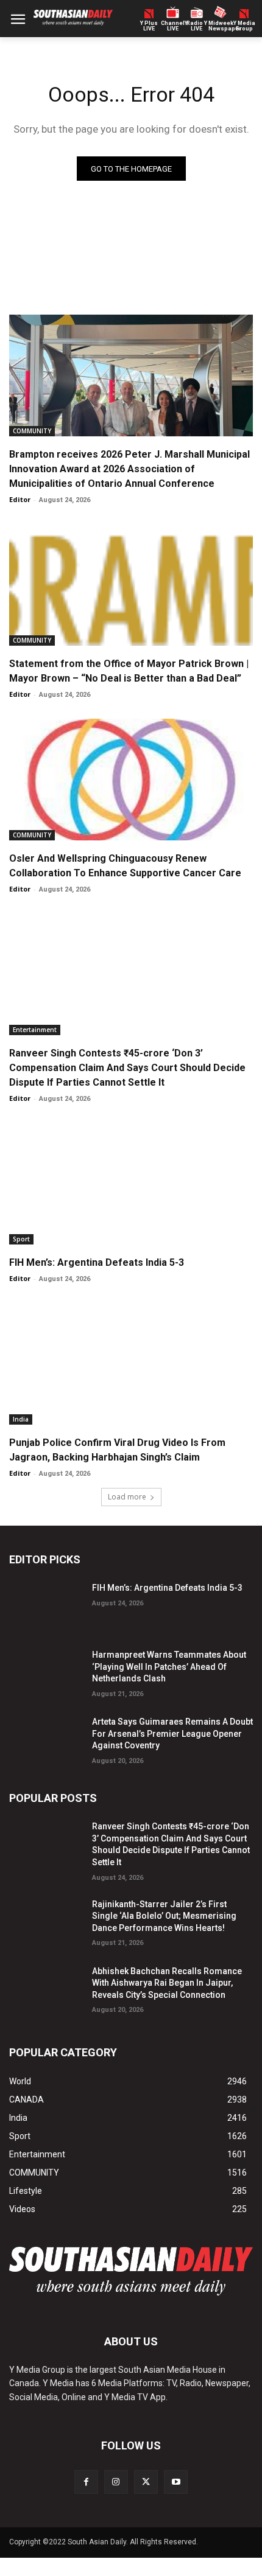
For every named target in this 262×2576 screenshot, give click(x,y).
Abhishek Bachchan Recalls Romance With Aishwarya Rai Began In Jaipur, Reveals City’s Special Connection (167, 1983)
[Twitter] (146, 2482)
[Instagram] (116, 2482)
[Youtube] (176, 2482)
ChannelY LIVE (173, 26)
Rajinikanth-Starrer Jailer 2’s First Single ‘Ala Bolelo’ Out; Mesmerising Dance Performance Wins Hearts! (164, 1916)
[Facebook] (86, 2482)
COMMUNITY (32, 431)
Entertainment (35, 1030)
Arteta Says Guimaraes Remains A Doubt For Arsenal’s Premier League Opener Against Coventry (172, 1733)
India (21, 1419)
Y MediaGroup (244, 26)
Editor (20, 499)
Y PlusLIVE (149, 26)
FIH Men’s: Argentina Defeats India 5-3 (97, 1262)
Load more (127, 1497)
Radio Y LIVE (197, 26)
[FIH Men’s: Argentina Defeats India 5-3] (131, 1184)
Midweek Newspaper (220, 26)
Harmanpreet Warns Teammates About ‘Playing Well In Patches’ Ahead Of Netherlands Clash (169, 1667)
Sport (21, 1239)
